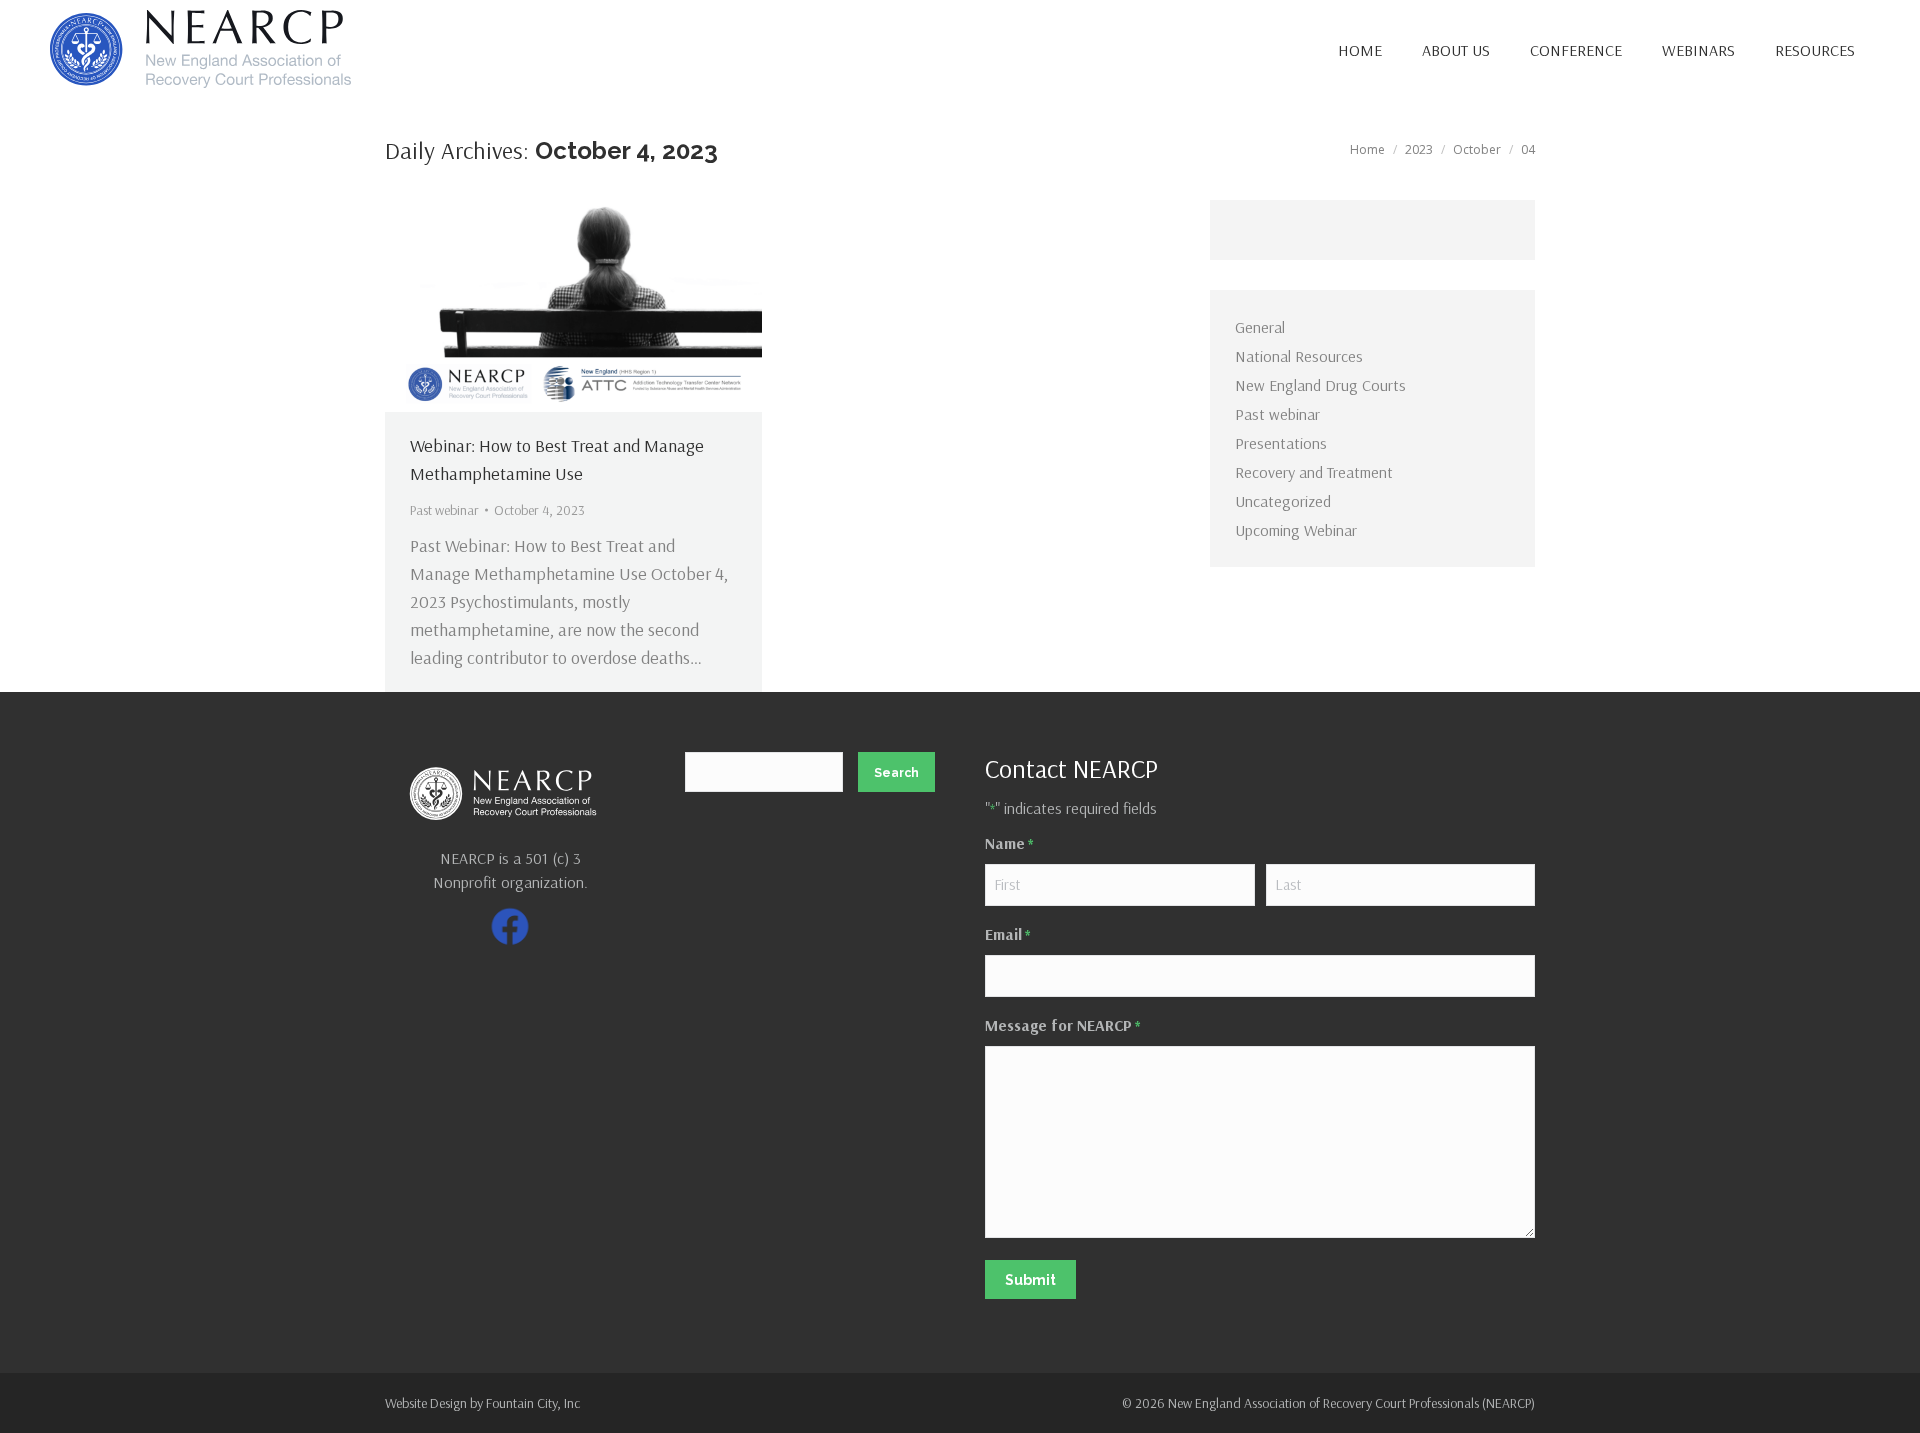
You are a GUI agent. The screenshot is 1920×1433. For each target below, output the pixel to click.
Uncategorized (1283, 501)
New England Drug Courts (1320, 385)
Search (896, 773)
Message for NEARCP (1062, 1025)
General (1260, 327)
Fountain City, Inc (533, 1403)
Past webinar (444, 510)
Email (1007, 934)
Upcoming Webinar (1296, 530)
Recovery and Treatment (1314, 472)
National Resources (1299, 356)
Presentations (1281, 443)
